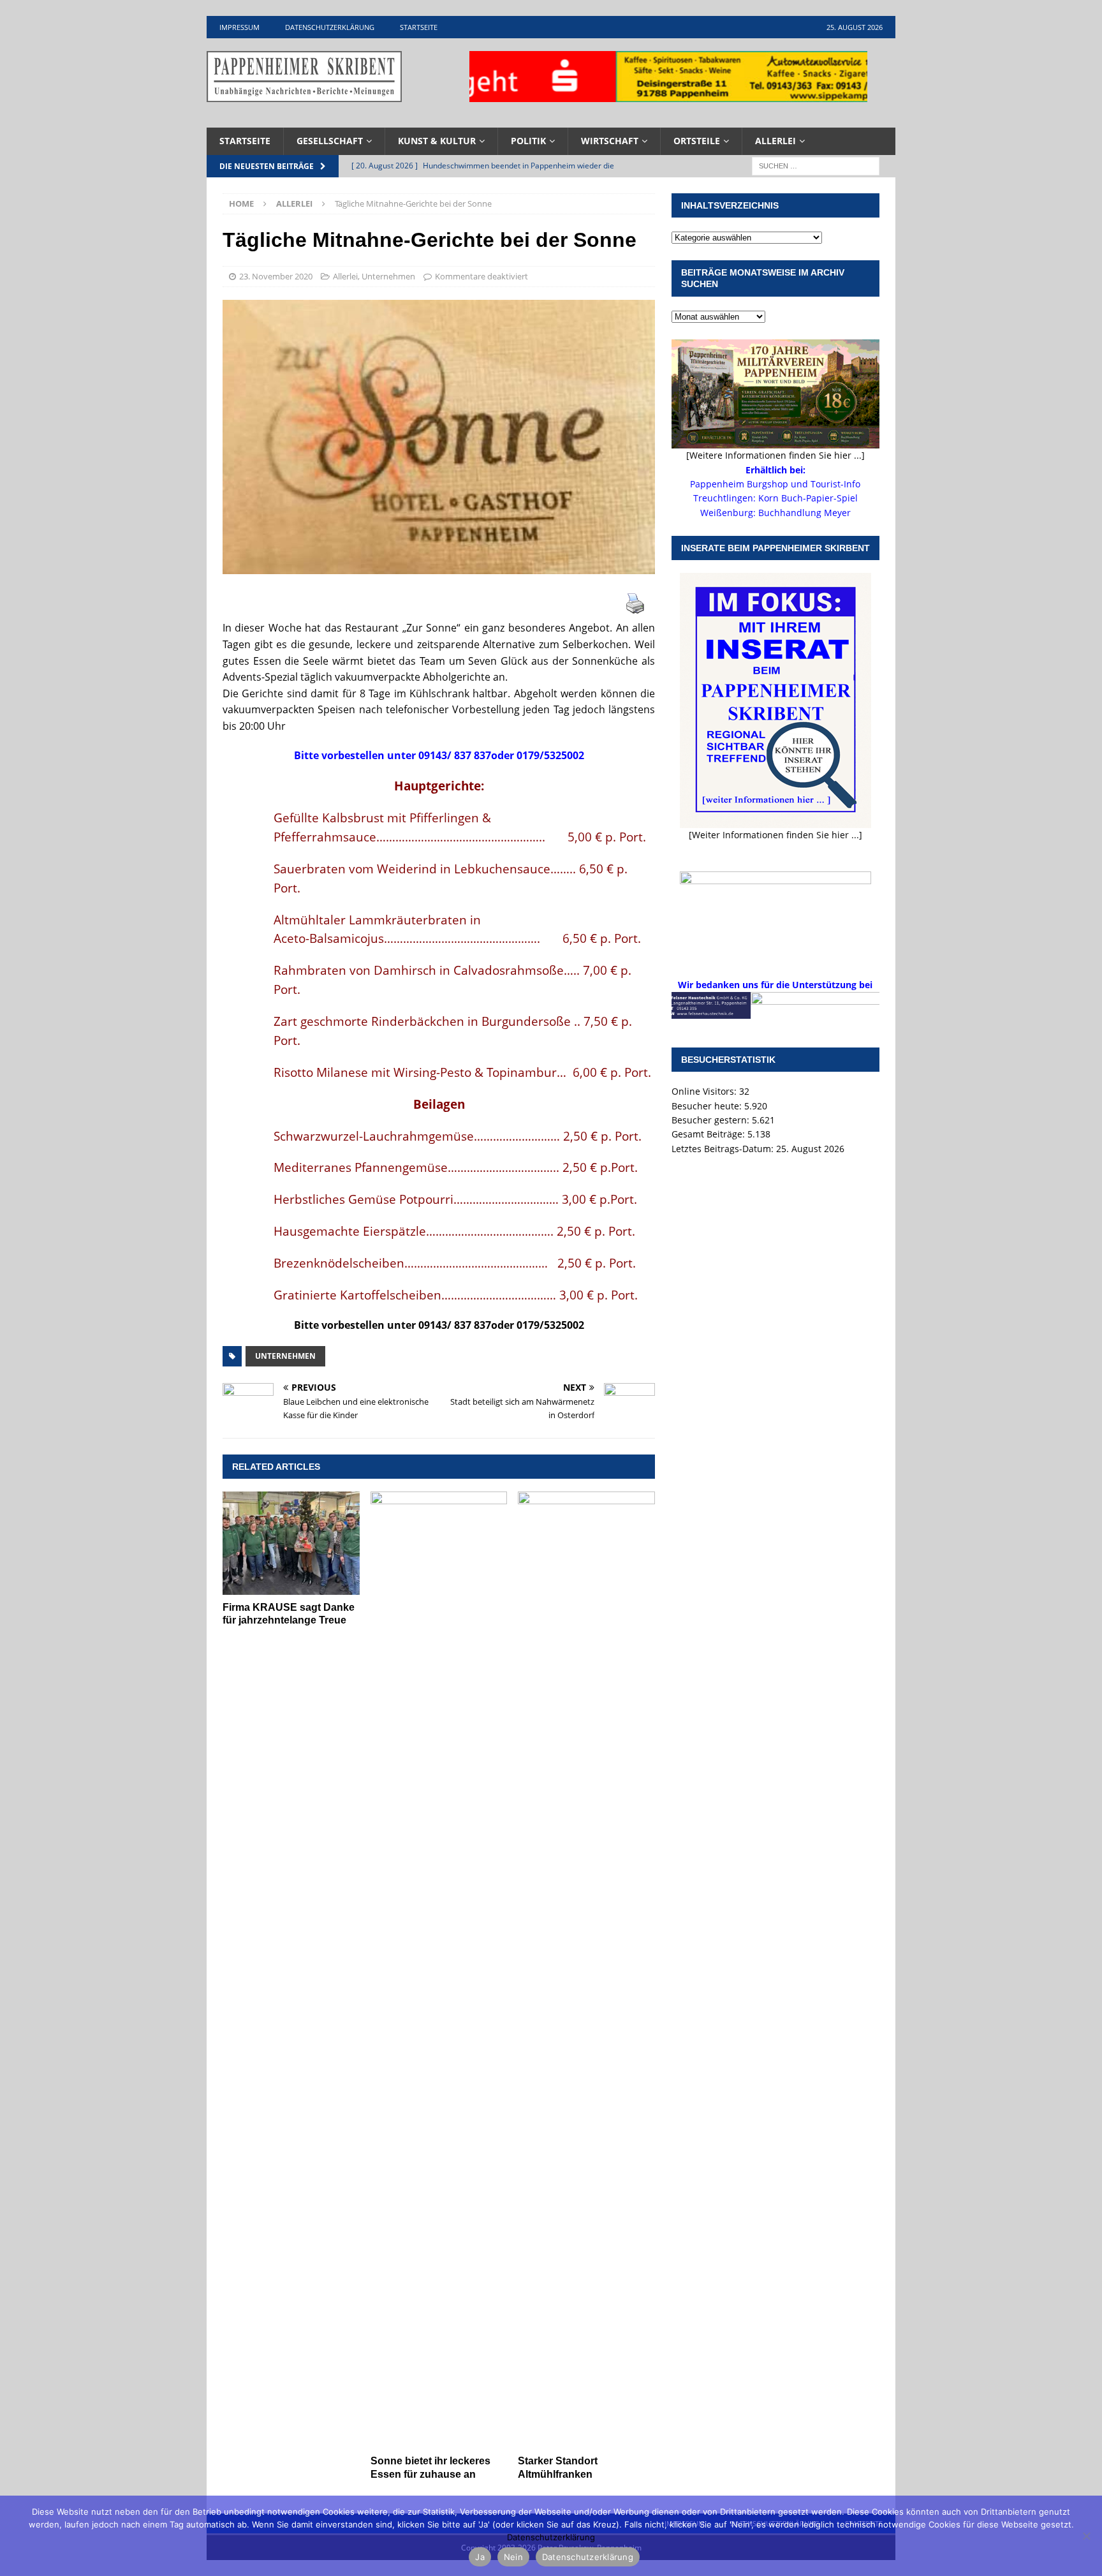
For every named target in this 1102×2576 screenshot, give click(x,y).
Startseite (419, 27)
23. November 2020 (276, 276)
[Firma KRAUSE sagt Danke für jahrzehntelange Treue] (291, 1543)
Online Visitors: (705, 1091)
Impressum (239, 27)
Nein (513, 2557)
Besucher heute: (708, 1106)
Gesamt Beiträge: (709, 1134)
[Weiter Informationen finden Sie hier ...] (775, 835)
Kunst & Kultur (437, 141)
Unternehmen (388, 276)
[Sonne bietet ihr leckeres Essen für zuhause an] (439, 1970)
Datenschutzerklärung (330, 27)
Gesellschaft (330, 141)
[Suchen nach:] (816, 165)
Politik (528, 141)
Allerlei (775, 141)
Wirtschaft (610, 141)
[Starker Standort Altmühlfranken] (586, 1970)
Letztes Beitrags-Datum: (724, 1149)
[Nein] (1086, 2536)
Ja (480, 2557)
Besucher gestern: (712, 1120)
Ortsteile (697, 141)
